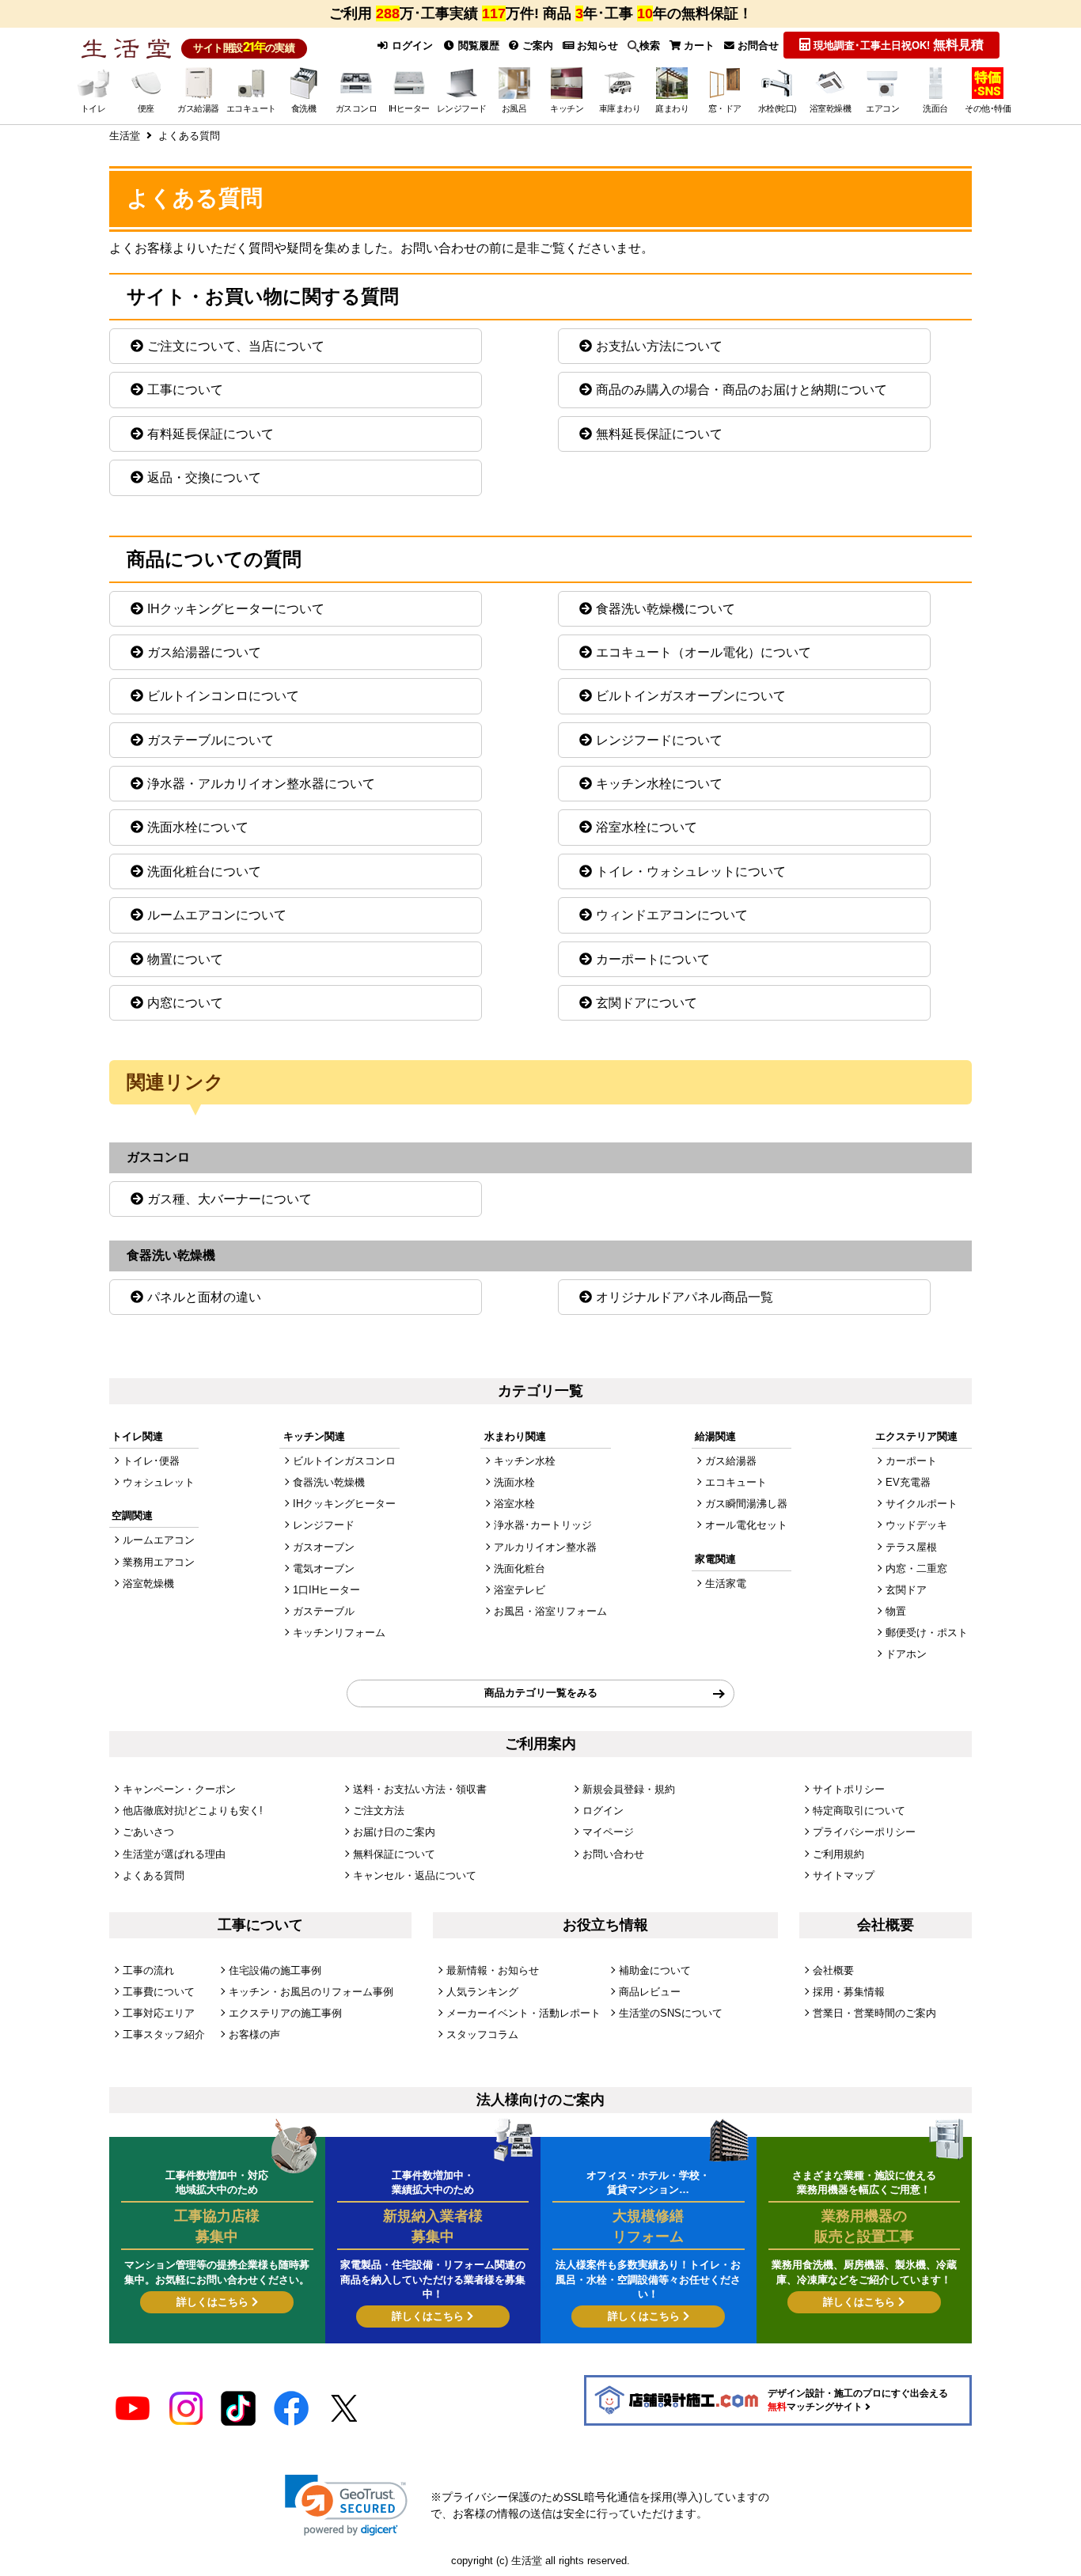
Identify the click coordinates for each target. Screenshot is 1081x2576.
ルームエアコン (159, 1540)
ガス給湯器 (731, 1461)
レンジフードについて (659, 740)
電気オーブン (324, 1568)
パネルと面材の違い (204, 1297)
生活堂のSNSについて (671, 2013)
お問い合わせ (613, 1854)
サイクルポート (922, 1504)
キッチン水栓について (659, 784)
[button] (346, 2505)
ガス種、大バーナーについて (229, 1199)
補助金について (655, 1970)
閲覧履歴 (477, 45)
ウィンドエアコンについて (672, 915)
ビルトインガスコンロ (344, 1461)
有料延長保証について (211, 434)
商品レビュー (650, 1992)
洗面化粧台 (520, 1568)
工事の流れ (148, 1970)
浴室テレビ (520, 1590)
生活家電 (726, 1583)
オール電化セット (746, 1525)
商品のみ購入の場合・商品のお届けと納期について (742, 390)
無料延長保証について (659, 434)
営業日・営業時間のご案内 (874, 2013)
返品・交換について (204, 477)
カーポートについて (653, 959)
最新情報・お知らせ (493, 1970)
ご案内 (536, 45)
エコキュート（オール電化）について (704, 652)
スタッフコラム (482, 2034)
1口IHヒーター (326, 1590)
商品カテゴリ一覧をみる (541, 1693)
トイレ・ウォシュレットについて (691, 871)
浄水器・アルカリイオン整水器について (261, 784)
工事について (185, 390)
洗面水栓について (198, 827)
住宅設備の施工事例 (275, 1970)
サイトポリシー (849, 1789)
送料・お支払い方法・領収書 (420, 1789)
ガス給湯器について (204, 652)
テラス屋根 (911, 1547)
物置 (896, 1611)
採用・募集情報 (849, 1992)
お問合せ (757, 45)
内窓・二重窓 (916, 1568)
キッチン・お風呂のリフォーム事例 (311, 1992)
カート (698, 45)
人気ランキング (482, 1992)
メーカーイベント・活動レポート (523, 2013)
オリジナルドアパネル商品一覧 (685, 1297)
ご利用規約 (838, 1854)
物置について (185, 959)
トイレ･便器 (151, 1461)
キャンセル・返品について (415, 1875)
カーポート (911, 1461)
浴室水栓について (647, 827)
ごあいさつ (148, 1832)
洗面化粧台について (204, 871)
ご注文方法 (379, 1811)
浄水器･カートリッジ (543, 1525)
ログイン (411, 45)
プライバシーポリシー (864, 1832)
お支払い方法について (659, 346)
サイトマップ (844, 1875)
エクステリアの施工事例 (285, 2013)
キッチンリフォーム (339, 1633)
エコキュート (736, 1482)
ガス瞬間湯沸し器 (746, 1504)
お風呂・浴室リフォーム (550, 1611)
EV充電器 (908, 1482)
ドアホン (906, 1654)
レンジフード (324, 1525)
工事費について (159, 1992)
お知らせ (596, 45)
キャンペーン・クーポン (179, 1789)
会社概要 (833, 1970)
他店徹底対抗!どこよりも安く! (193, 1811)
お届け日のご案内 (394, 1832)
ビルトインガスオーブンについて (691, 696)
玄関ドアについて (647, 1003)
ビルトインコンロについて (223, 696)
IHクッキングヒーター (344, 1504)
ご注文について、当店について (236, 346)
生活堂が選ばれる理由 (174, 1854)
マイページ (608, 1832)
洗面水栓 (514, 1482)
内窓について (185, 1003)
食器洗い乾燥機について (666, 609)
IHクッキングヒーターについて (236, 609)
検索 (650, 45)
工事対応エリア (159, 2013)
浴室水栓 (514, 1504)
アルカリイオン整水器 (545, 1547)
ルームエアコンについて (217, 915)
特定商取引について (859, 1811)
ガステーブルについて (211, 740)
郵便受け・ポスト (927, 1633)
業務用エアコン (159, 1562)
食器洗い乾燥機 (329, 1482)
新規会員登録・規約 (629, 1789)
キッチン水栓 (525, 1461)
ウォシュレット (159, 1482)
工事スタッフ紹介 (164, 2034)
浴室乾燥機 (148, 1583)
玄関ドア (906, 1590)
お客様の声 (254, 2034)
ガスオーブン (324, 1547)
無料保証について (394, 1854)
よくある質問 (154, 1875)
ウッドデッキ (916, 1525)
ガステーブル (324, 1611)
